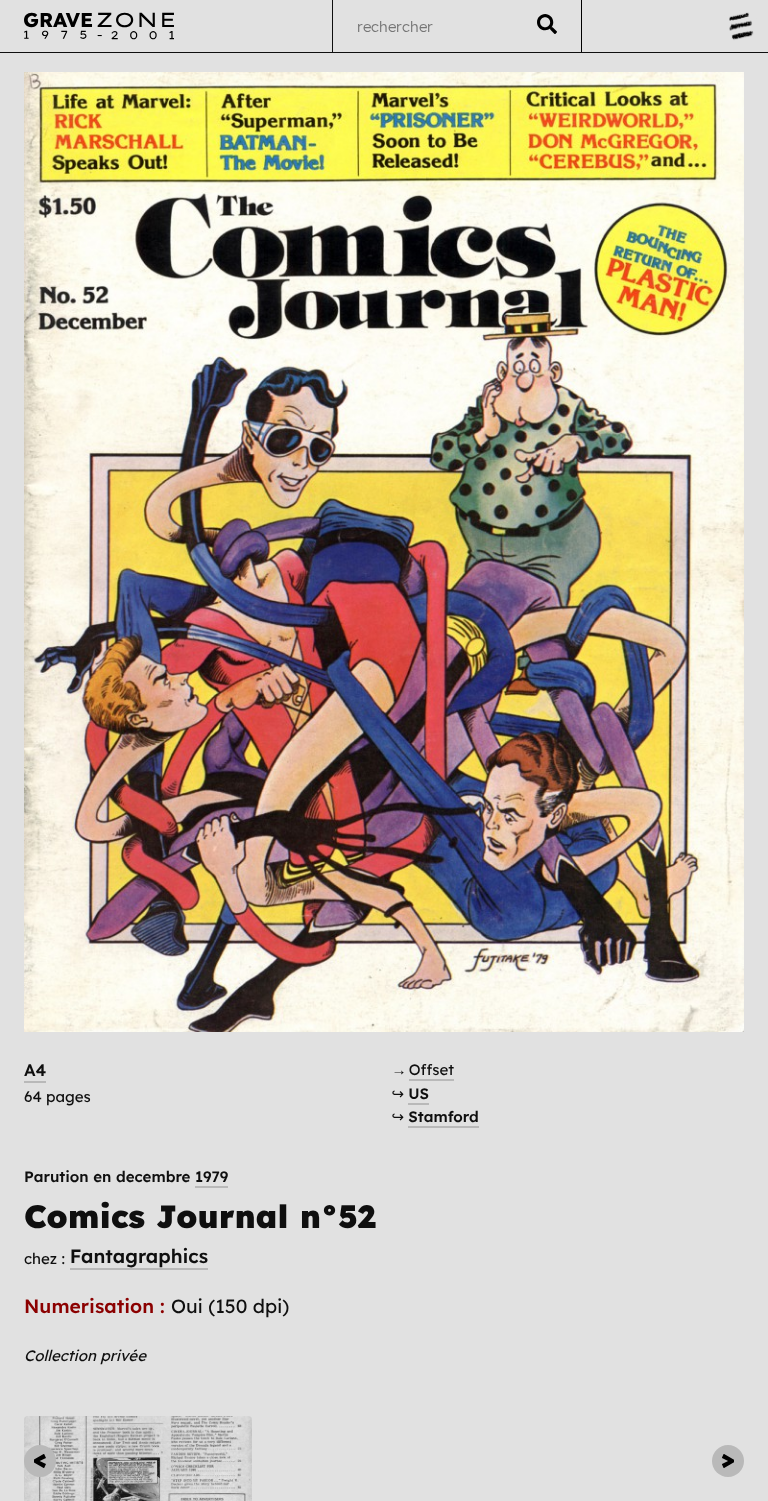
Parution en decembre (126, 1176)
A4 (35, 1070)
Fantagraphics (139, 1256)
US (418, 1093)
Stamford (443, 1116)
